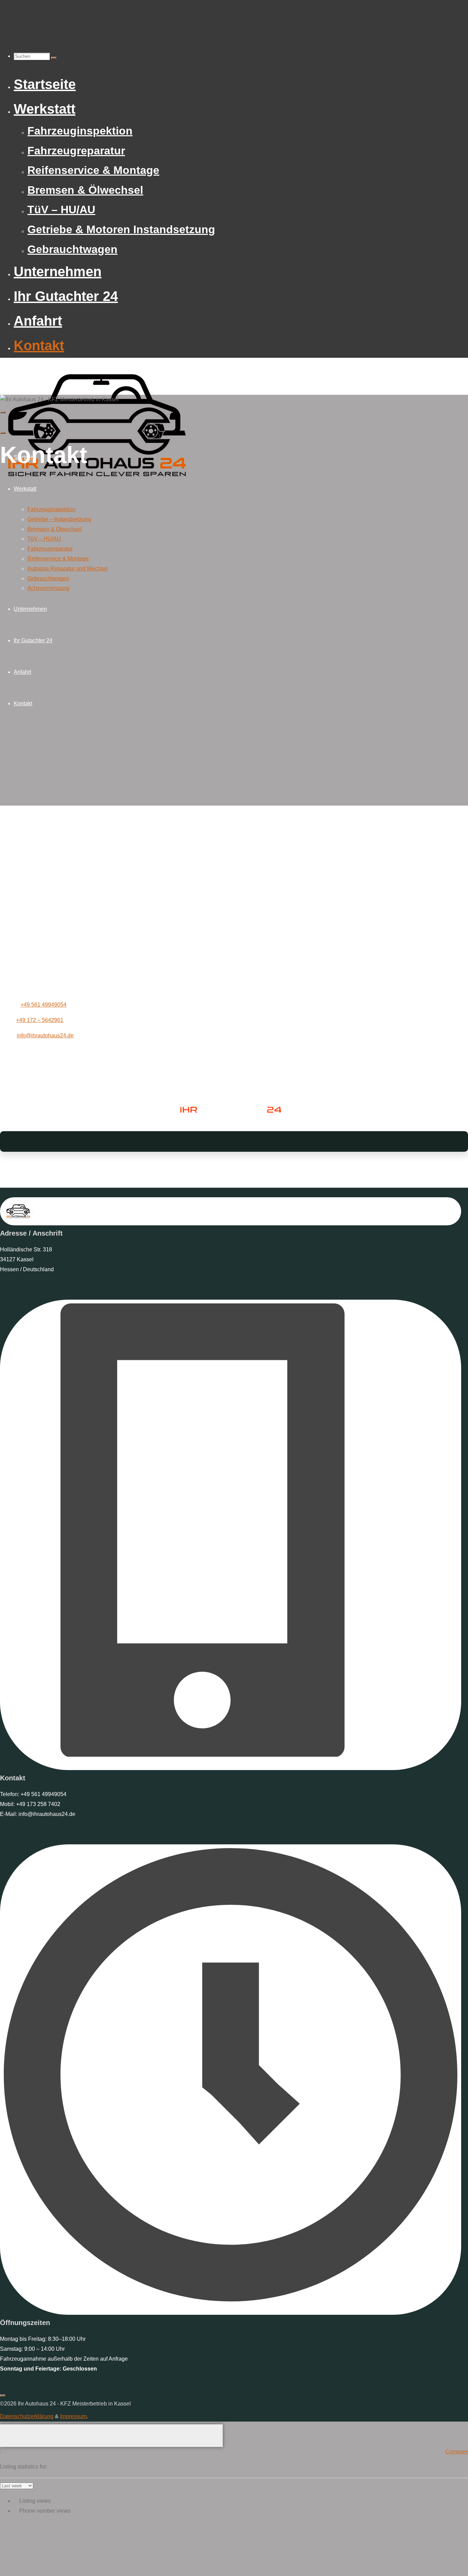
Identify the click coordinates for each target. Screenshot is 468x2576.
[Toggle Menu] (3, 433)
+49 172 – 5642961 (40, 1020)
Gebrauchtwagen (48, 578)
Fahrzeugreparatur (50, 549)
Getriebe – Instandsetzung (59, 519)
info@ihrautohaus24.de (45, 1036)
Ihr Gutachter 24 (33, 640)
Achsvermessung (48, 588)
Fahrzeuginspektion (52, 509)
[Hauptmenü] (3, 412)
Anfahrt (22, 672)
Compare (457, 2452)
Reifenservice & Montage (58, 559)
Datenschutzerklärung (27, 2416)
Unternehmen (30, 609)
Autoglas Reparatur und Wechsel (68, 569)
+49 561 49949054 (44, 1005)
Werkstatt (25, 489)
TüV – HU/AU (44, 539)
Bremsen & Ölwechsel (54, 529)
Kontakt (23, 703)
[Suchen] (54, 58)
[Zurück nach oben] (3, 2396)
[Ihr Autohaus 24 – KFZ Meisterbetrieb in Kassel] (99, 486)
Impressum (73, 2416)
